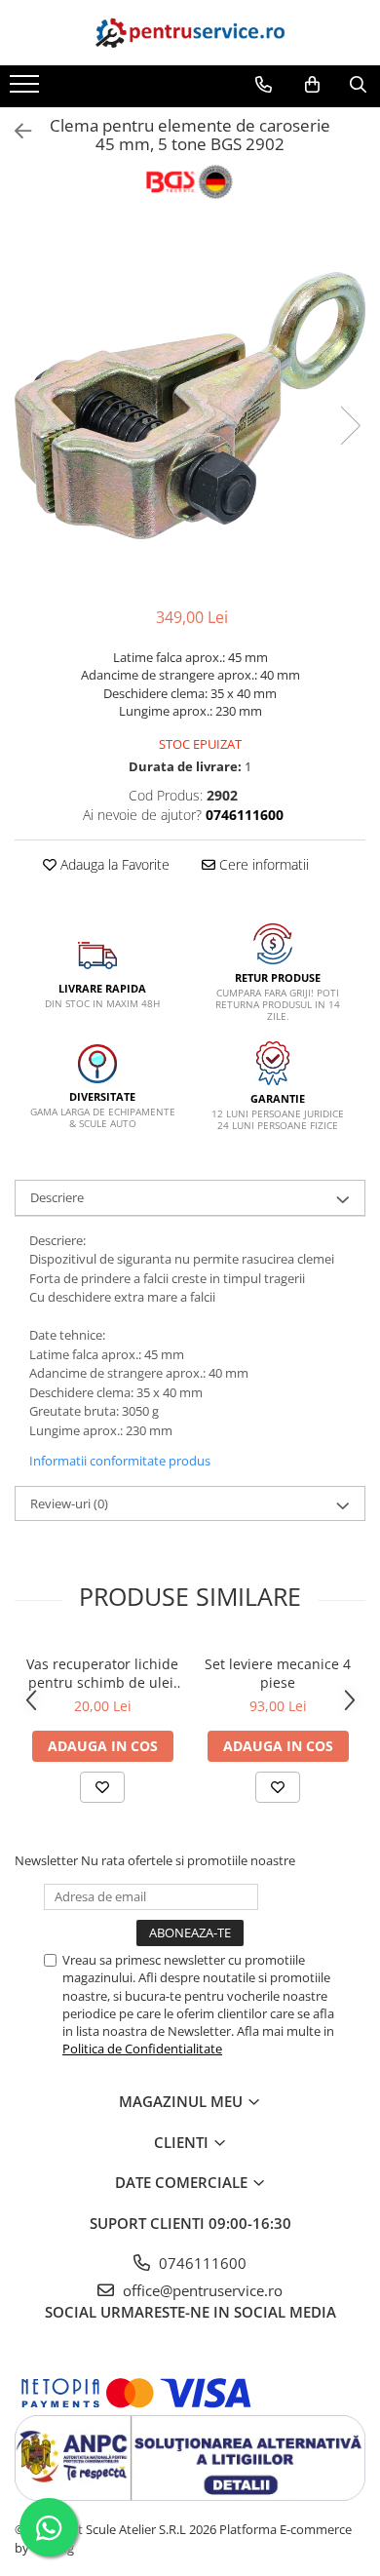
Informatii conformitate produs (120, 1461)
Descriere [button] (57, 1197)
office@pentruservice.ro (201, 2290)
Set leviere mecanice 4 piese (278, 1673)
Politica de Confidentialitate (142, 2049)
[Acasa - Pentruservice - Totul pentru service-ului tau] (190, 33)
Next (350, 426)
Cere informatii (262, 864)
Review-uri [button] (69, 1503)
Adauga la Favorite (113, 864)
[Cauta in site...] (358, 85)
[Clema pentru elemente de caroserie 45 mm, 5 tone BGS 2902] (190, 405)
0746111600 (201, 2263)
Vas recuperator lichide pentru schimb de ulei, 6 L (102, 1673)
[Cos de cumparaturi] (312, 85)
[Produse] (27, 90)
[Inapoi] (15, 131)
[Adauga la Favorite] (102, 1787)
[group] (190, 405)
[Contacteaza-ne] (264, 85)
